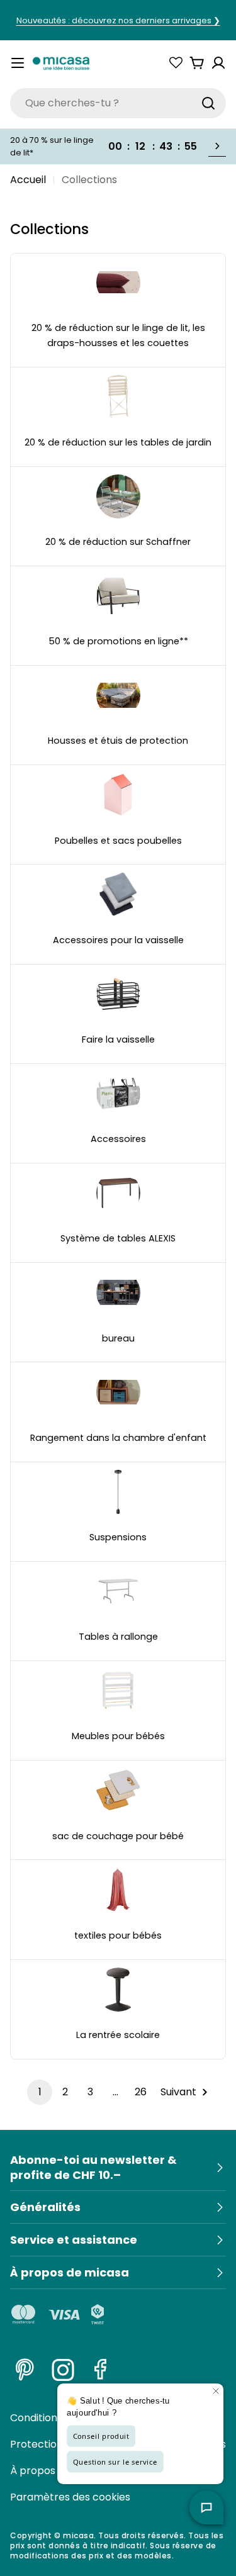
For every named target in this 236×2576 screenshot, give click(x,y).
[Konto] (218, 63)
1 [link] (40, 2092)
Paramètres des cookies (70, 2497)
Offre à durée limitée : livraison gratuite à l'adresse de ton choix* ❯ (118, 22)
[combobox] (118, 103)
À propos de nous (53, 2471)
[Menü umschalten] (18, 63)
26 (141, 2092)
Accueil (28, 180)
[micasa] (61, 63)
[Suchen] (208, 103)
